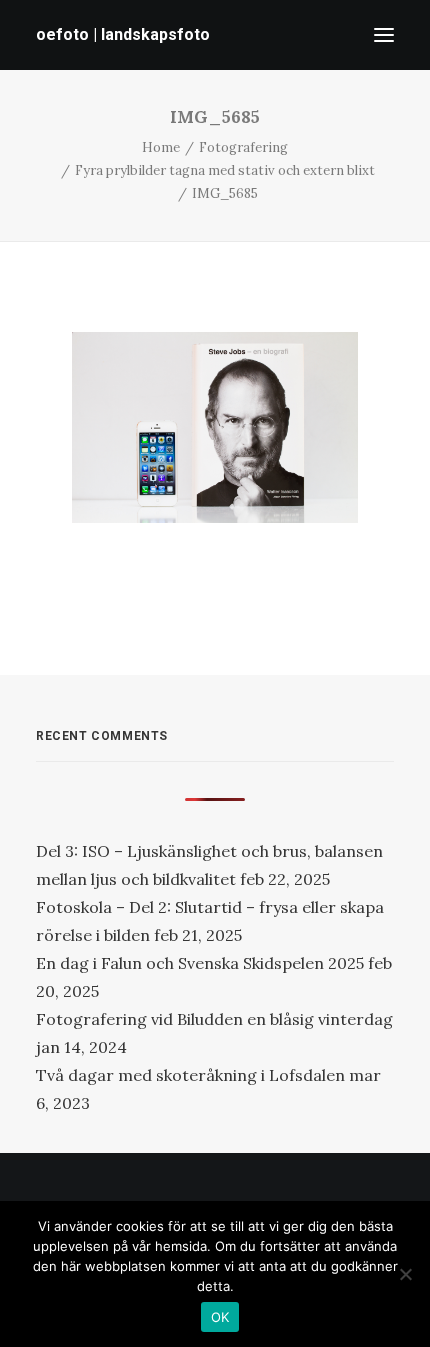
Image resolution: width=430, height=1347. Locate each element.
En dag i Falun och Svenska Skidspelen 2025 (200, 963)
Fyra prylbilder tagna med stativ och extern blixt (225, 170)
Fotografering (243, 147)
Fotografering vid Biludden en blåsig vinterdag (214, 1019)
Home (161, 147)
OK (220, 1317)
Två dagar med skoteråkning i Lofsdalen (190, 1075)
